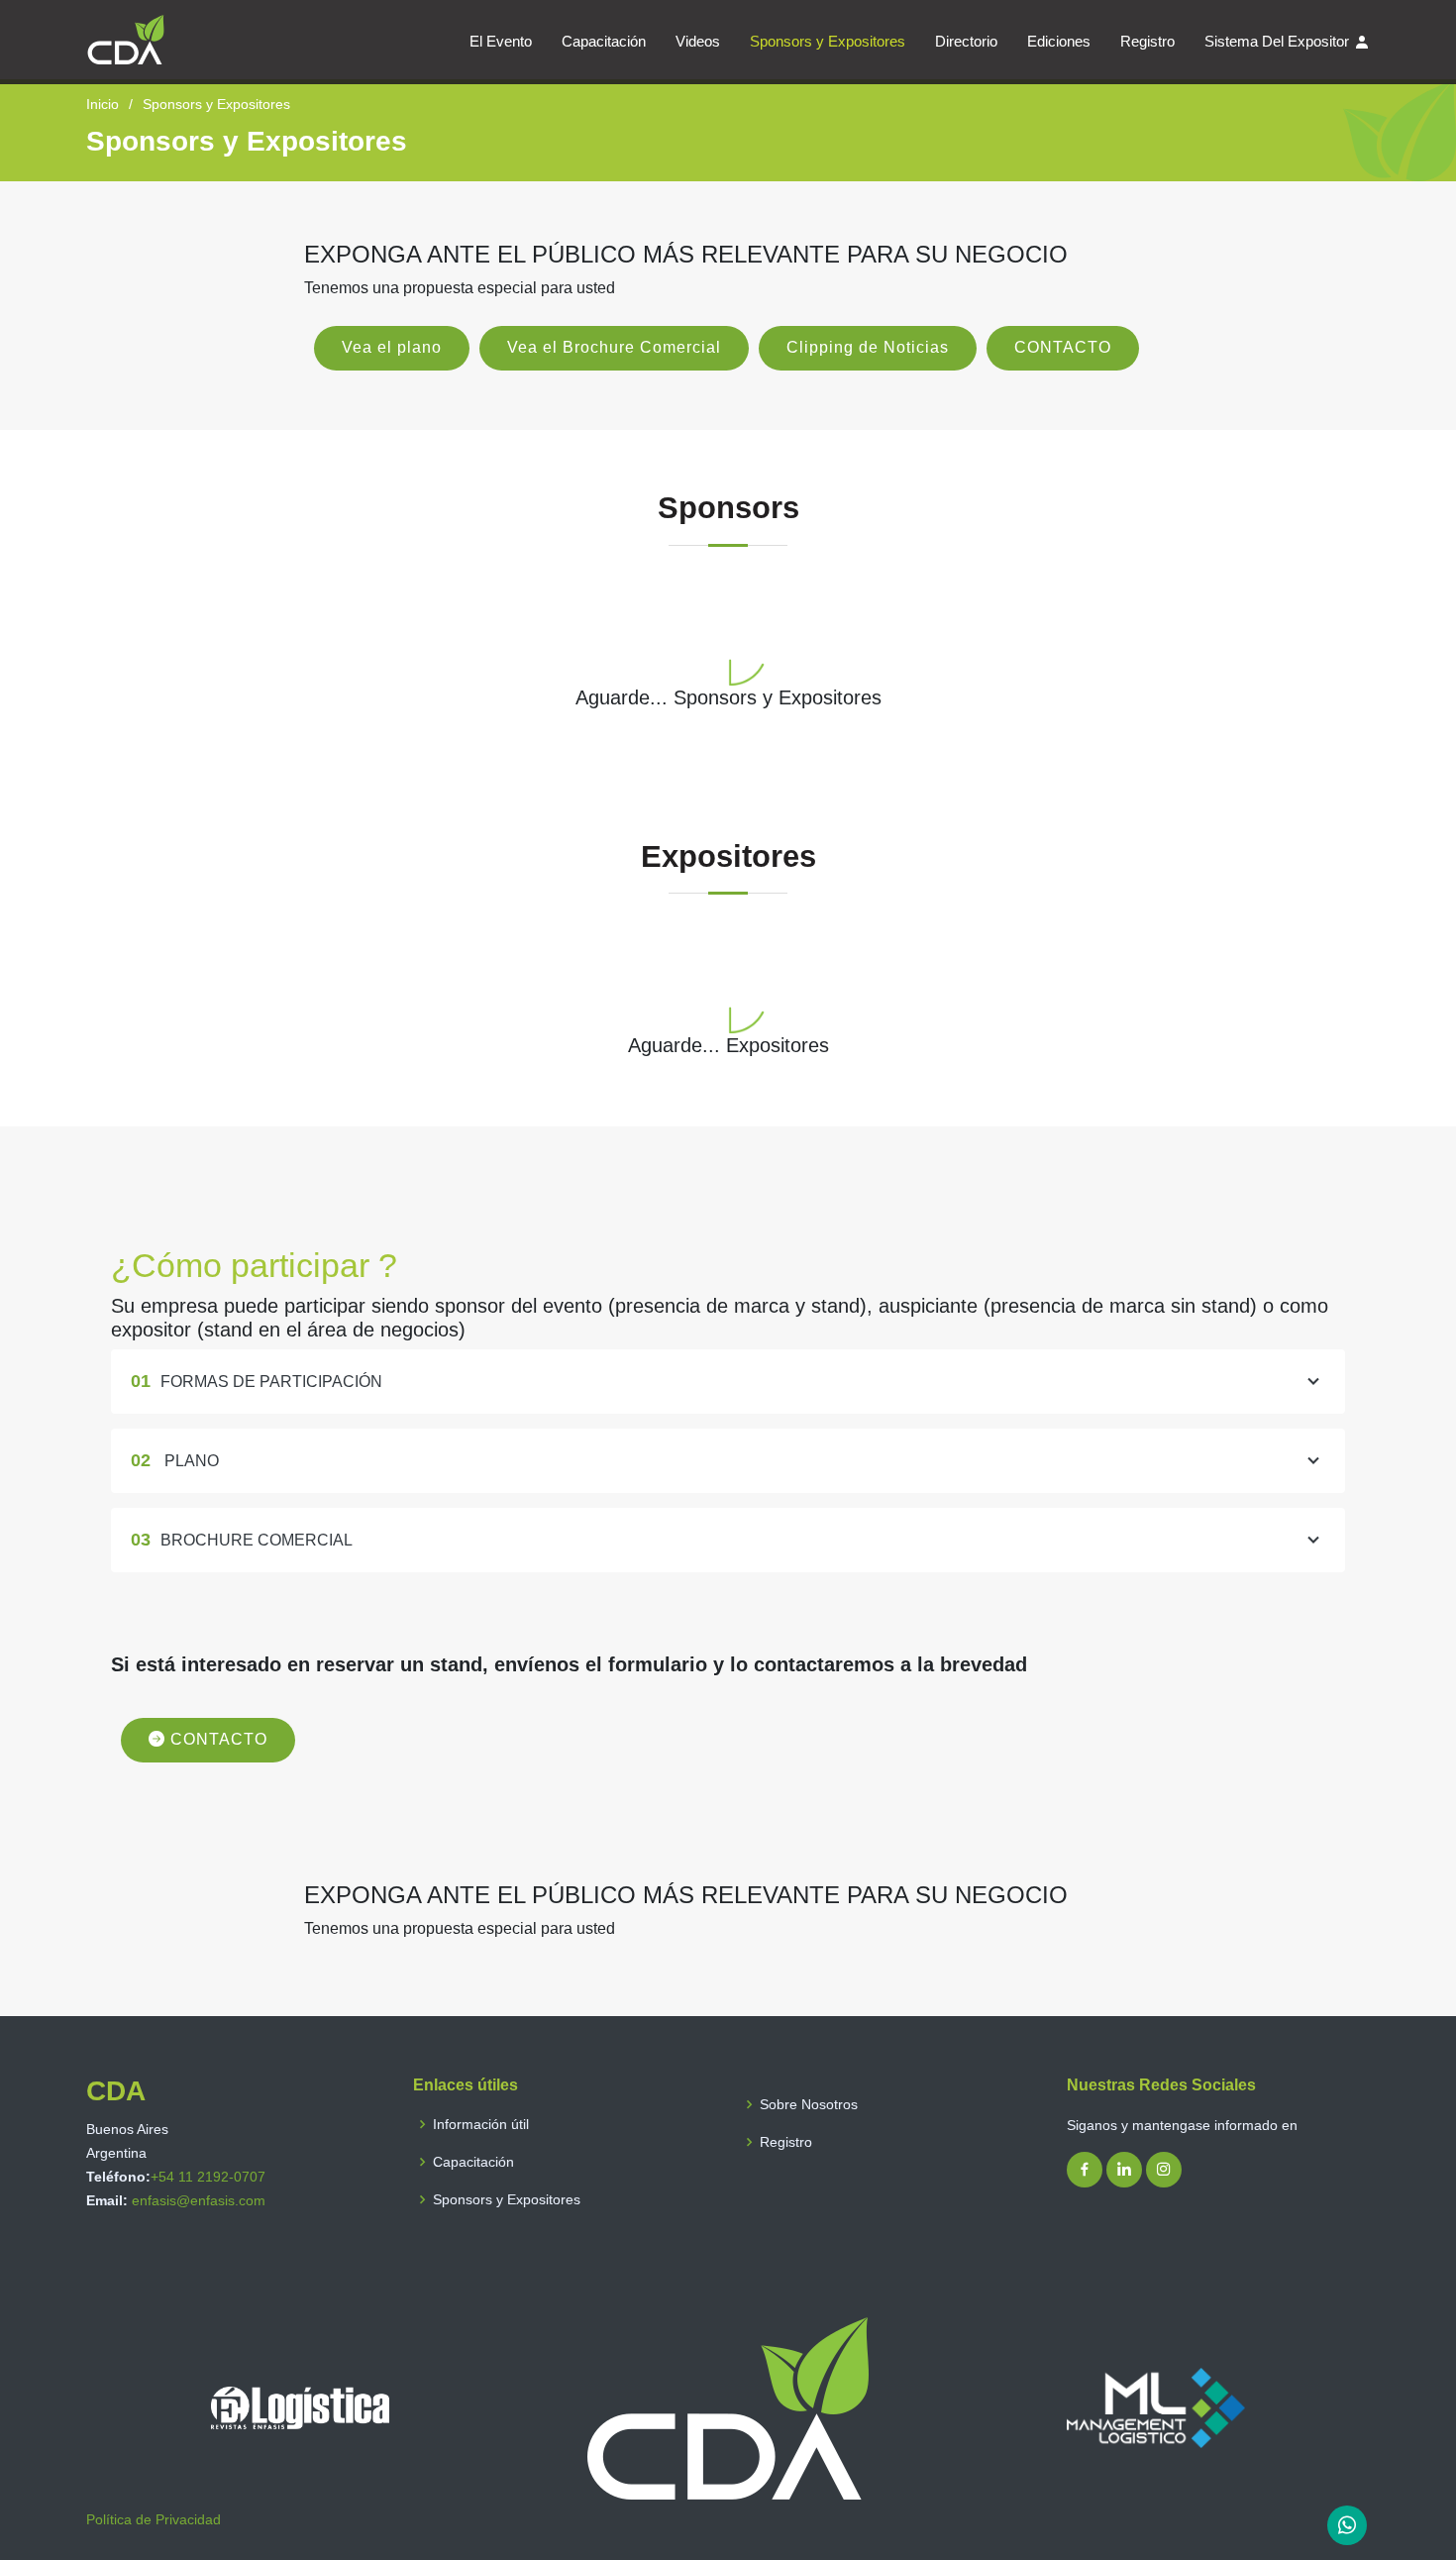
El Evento (501, 41)
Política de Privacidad (154, 2519)
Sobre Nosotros (809, 2104)
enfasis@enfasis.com (199, 2200)
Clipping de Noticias (868, 347)
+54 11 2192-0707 (208, 2177)
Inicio (103, 104)
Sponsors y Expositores (828, 41)
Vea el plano (392, 347)
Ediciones (1059, 41)
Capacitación (604, 41)
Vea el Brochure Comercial (614, 347)
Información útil (481, 2124)
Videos (698, 41)
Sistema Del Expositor (1277, 41)
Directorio (966, 41)
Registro (1147, 41)
